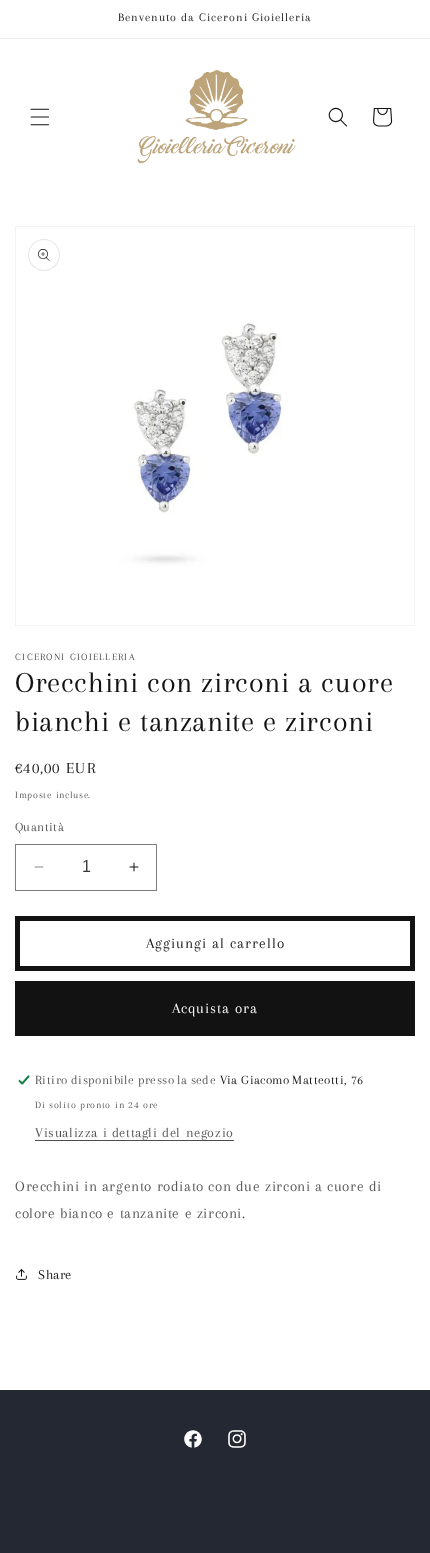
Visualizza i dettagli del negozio (134, 1132)
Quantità (39, 827)
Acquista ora (215, 1008)
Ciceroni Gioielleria (185, 1535)
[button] (40, 117)
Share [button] (55, 1274)
